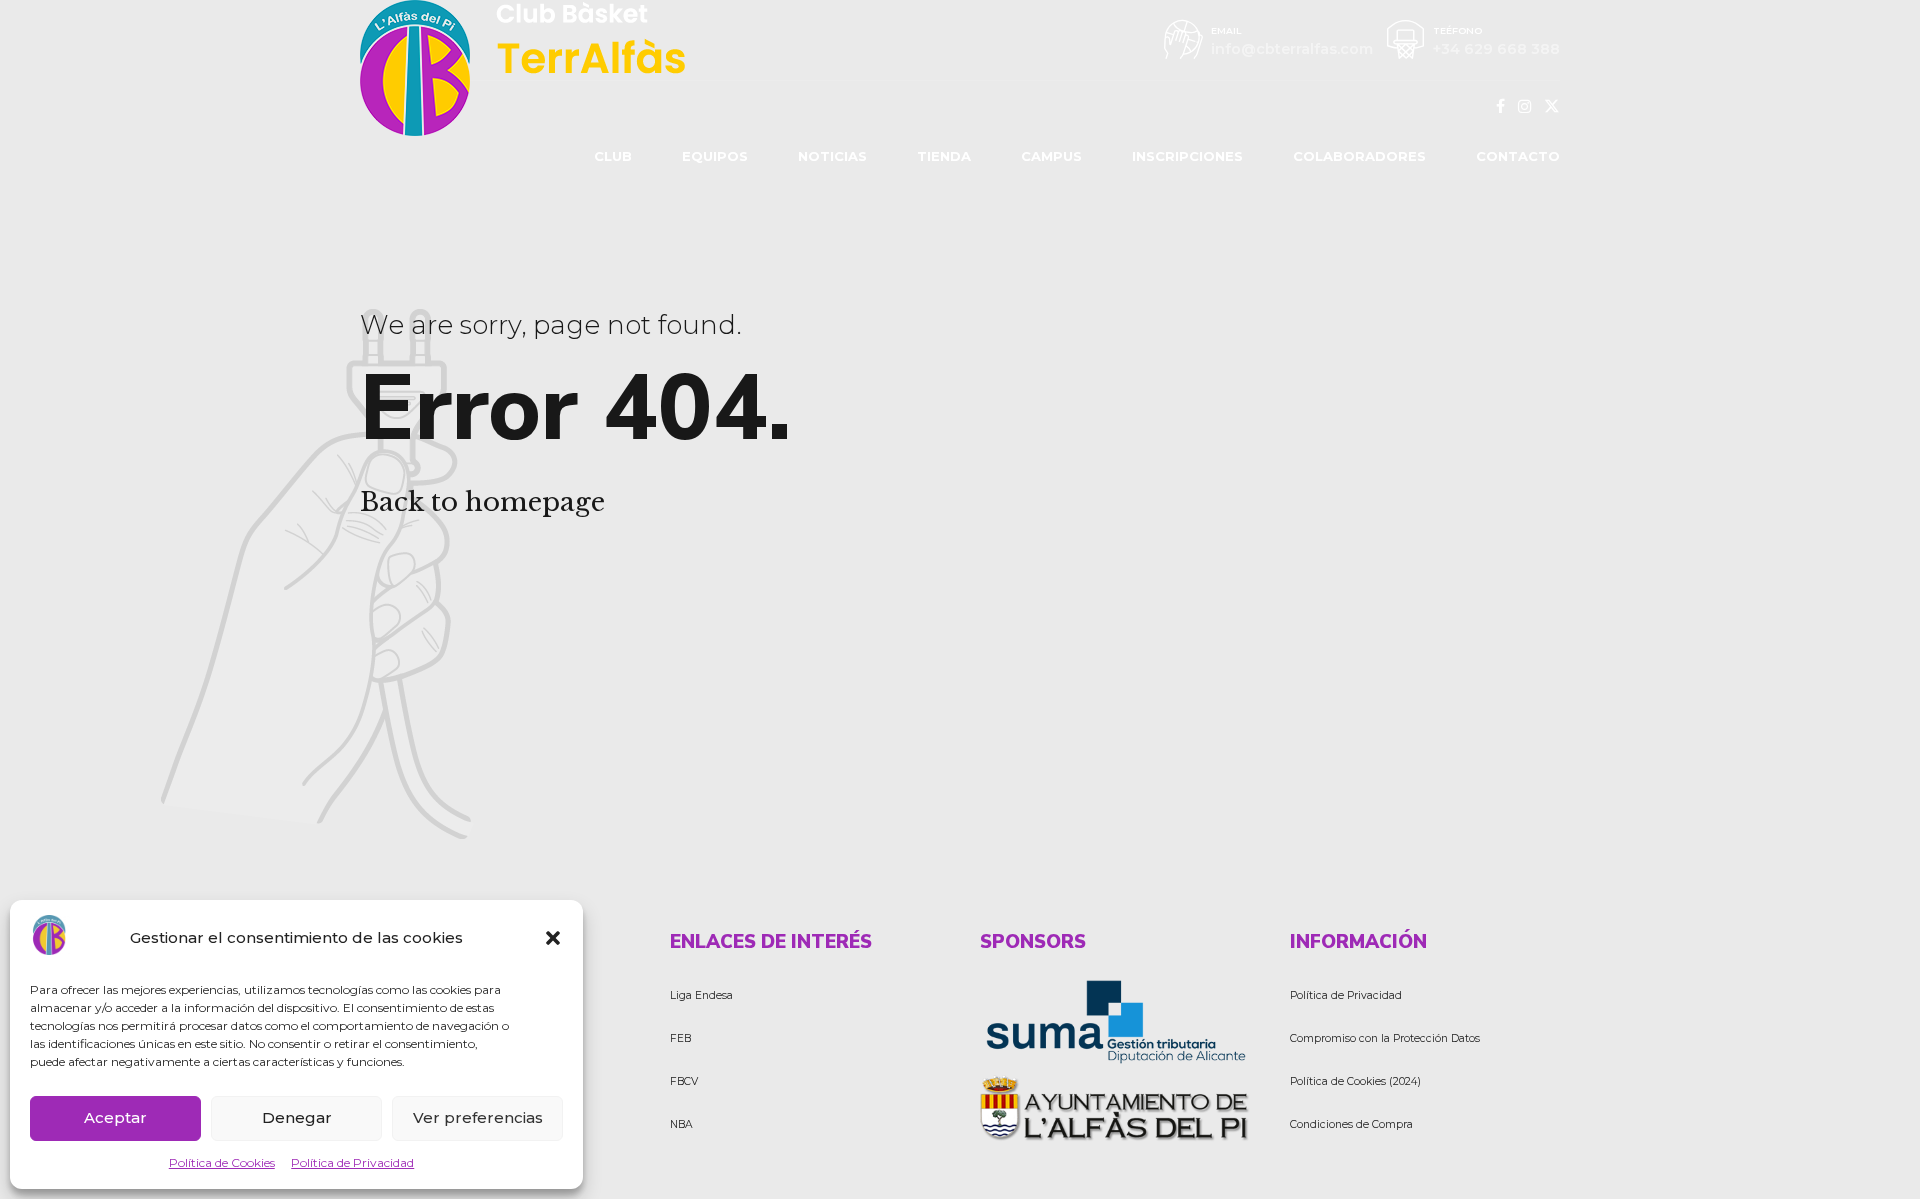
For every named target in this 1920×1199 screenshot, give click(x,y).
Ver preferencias (478, 1117)
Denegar (297, 1117)
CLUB (613, 156)
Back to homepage (482, 502)
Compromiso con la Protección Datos (1385, 1038)
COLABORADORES (1359, 156)
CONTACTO (1518, 156)
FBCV (684, 1081)
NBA (681, 1124)
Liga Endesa (701, 995)
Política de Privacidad (352, 1162)
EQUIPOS (715, 156)
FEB (680, 1038)
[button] (553, 938)
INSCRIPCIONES (1187, 156)
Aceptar (115, 1117)
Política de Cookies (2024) (1355, 1081)
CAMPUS (1051, 156)
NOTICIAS (832, 156)
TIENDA (944, 156)
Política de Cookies (222, 1162)
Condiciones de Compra (1351, 1124)
